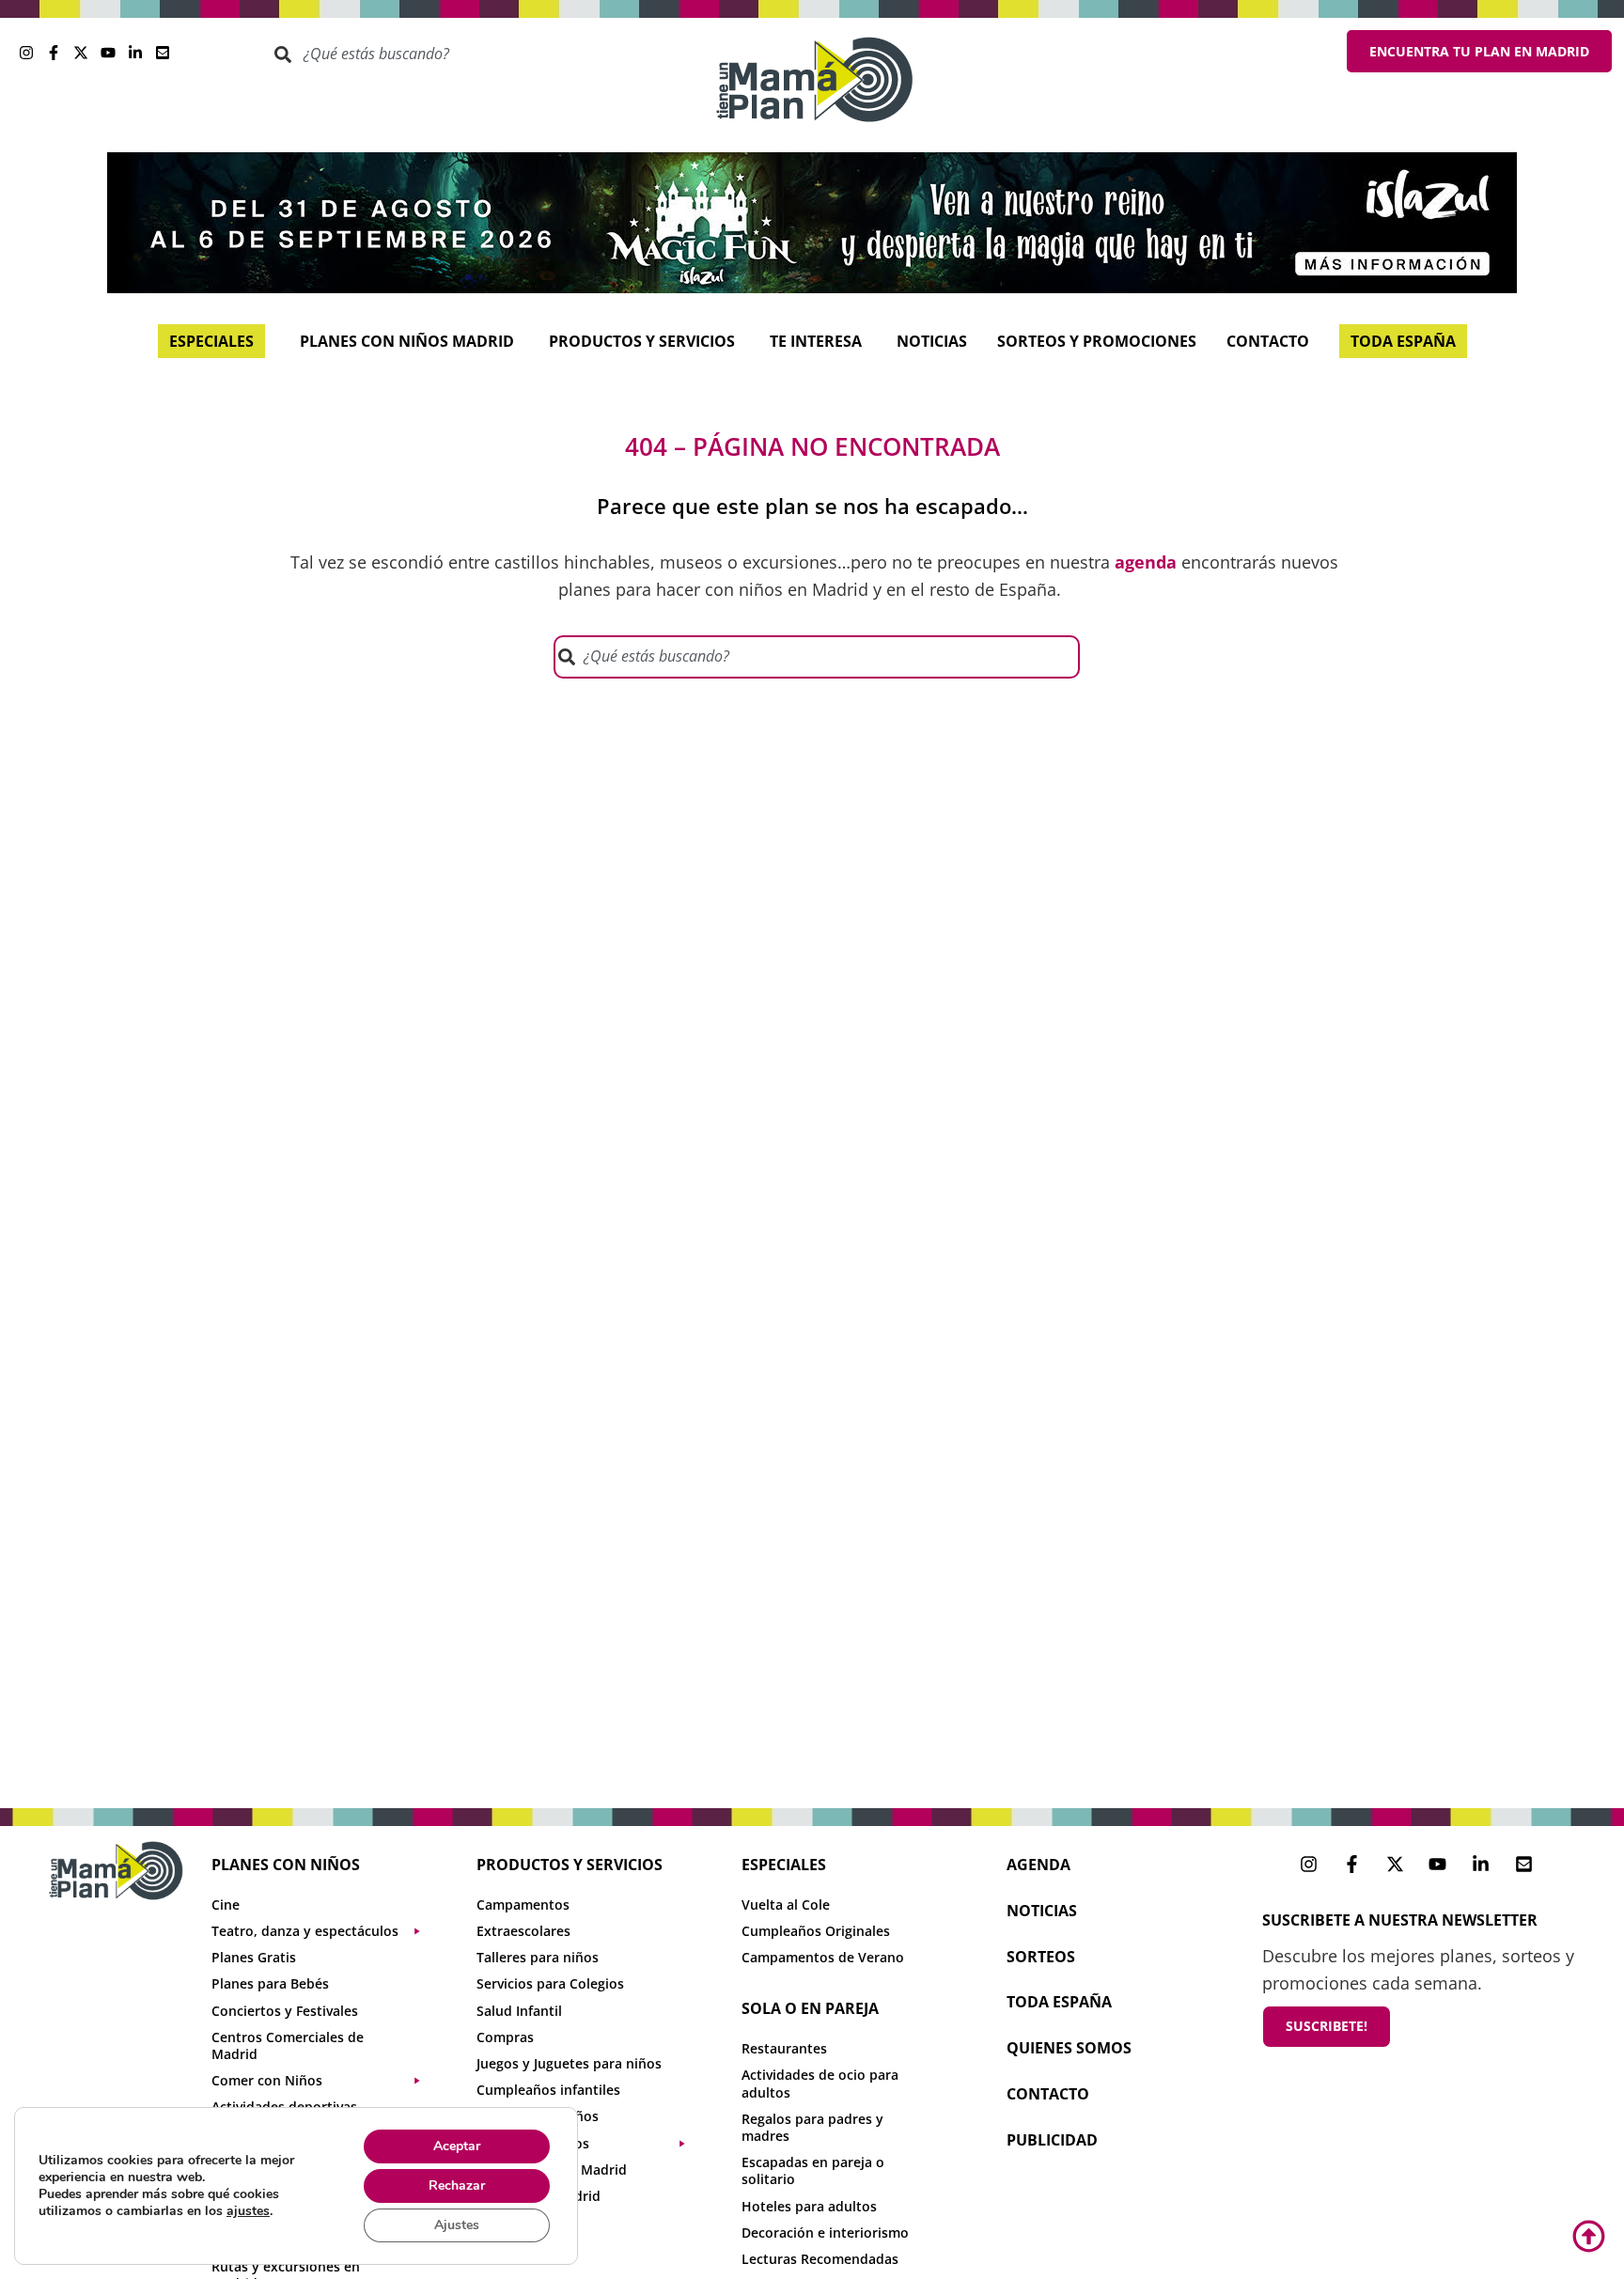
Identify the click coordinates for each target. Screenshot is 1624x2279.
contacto (1048, 2094)
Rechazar (457, 2185)
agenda (1038, 1865)
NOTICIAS (1042, 1911)
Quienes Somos (1069, 2048)
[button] (325, 1931)
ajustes (248, 2211)
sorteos (1041, 1957)
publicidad (1052, 2140)
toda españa (1059, 2002)
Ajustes (457, 2225)
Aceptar (457, 2146)
